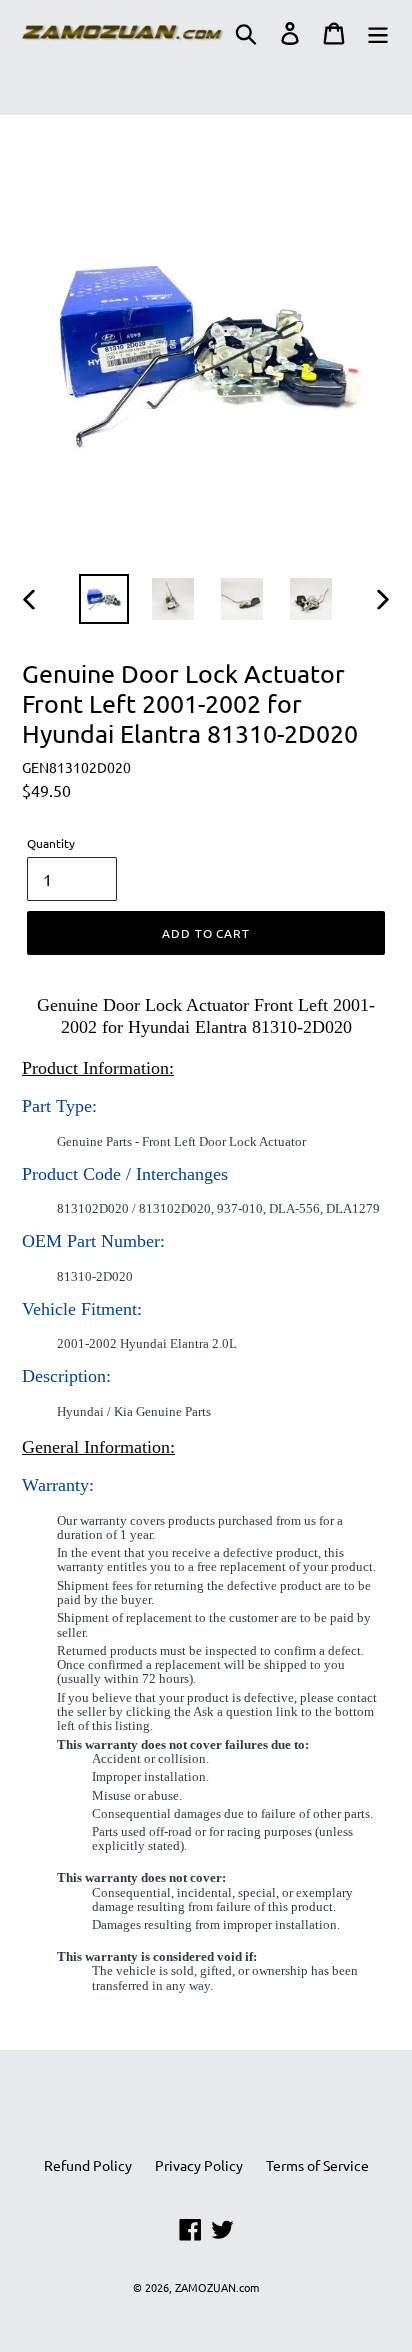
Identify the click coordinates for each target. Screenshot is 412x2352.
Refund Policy (88, 2165)
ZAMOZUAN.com (217, 2287)
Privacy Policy (199, 2165)
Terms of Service (317, 2165)
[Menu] (378, 33)
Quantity (51, 843)
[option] (104, 599)
